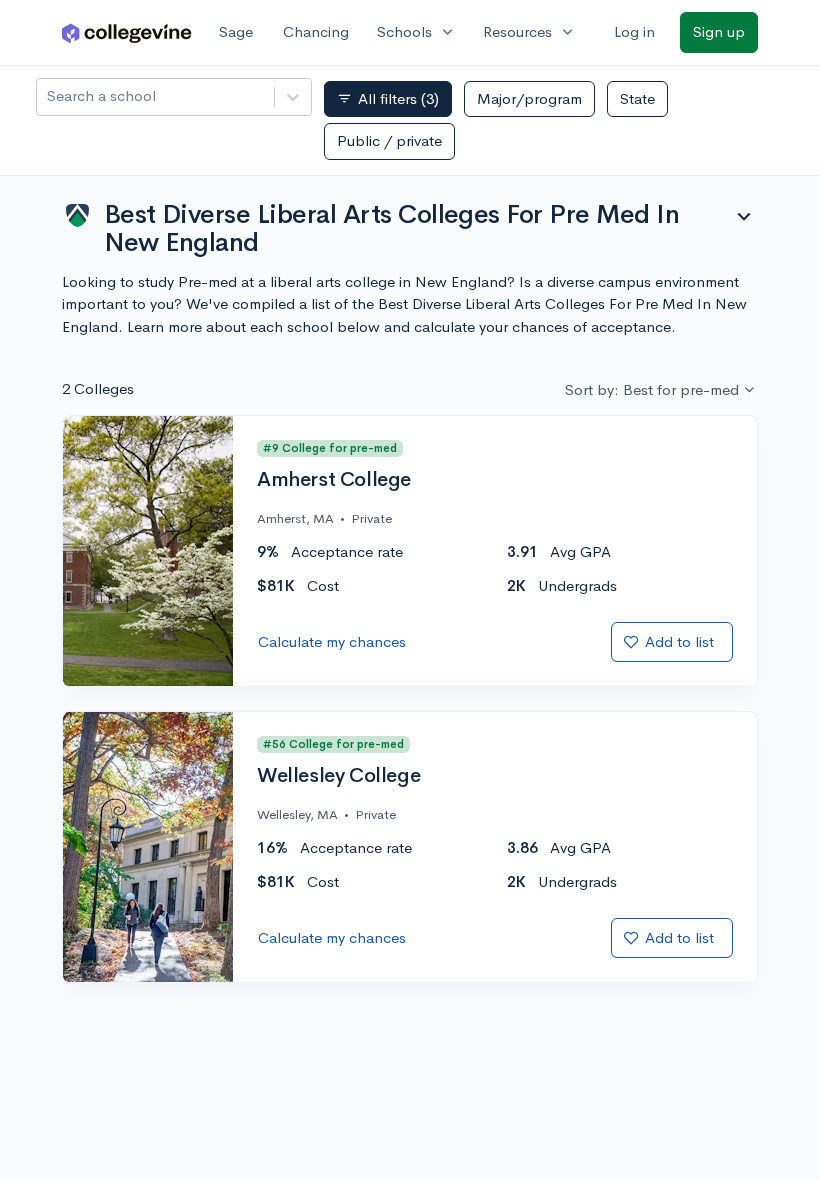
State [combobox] (637, 98)
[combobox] (49, 96)
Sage (236, 31)
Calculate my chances (332, 641)
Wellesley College (338, 776)
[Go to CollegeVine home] (127, 32)
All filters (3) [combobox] (388, 99)
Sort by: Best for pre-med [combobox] (652, 389)
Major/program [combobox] (529, 98)
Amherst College (334, 480)
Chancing (316, 31)
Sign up (719, 31)
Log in (634, 31)
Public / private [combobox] (389, 140)
